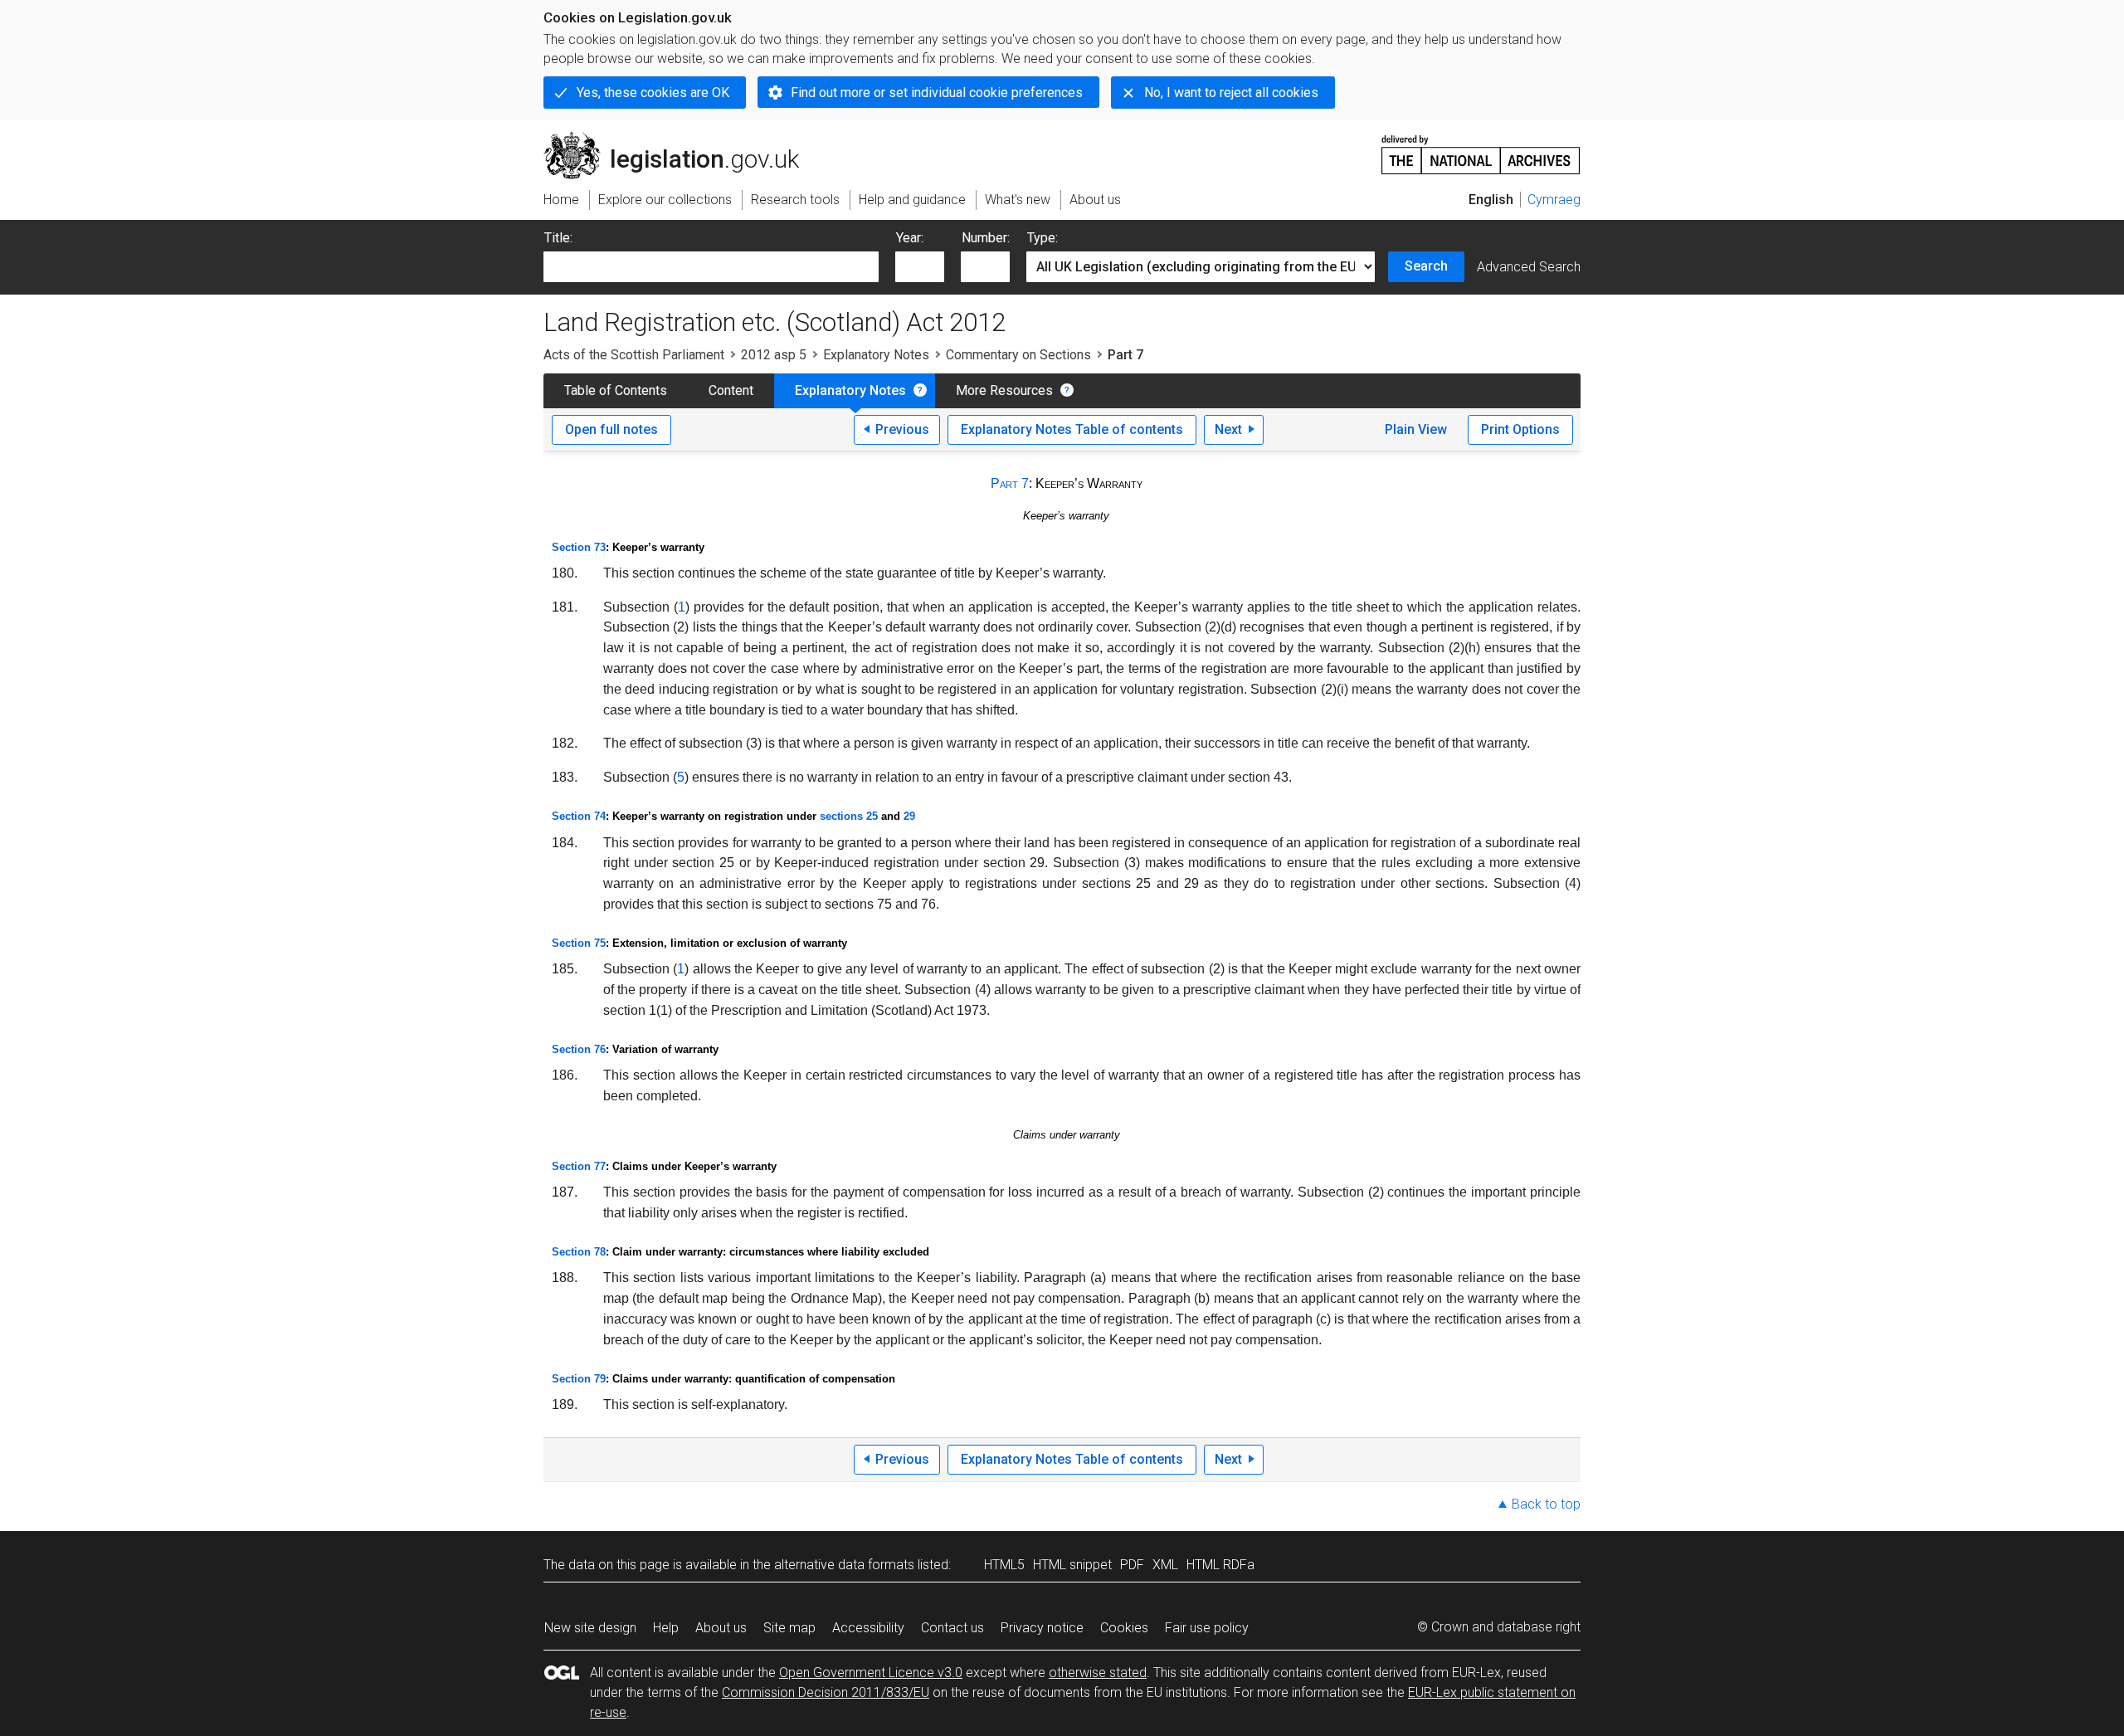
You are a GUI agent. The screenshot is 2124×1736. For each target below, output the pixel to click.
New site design (590, 1628)
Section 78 (579, 1252)
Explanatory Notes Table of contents (1072, 429)
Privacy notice (1042, 1628)
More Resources (1004, 390)
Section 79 (579, 1379)
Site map (789, 1628)
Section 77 (579, 1166)
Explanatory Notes (876, 355)
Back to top (1546, 1504)
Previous (902, 429)
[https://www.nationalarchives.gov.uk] (1481, 148)
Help (666, 1628)
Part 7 (1010, 483)
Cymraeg (1554, 200)
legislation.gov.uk (681, 139)
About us (721, 1628)
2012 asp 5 (774, 355)
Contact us (952, 1628)
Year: (910, 238)
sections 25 (849, 816)
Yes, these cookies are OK (653, 93)
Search (1426, 266)
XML (1165, 1565)
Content (731, 390)
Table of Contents (616, 390)
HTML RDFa (1220, 1565)
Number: (986, 238)
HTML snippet (1072, 1565)
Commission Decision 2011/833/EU (826, 1692)
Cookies (1124, 1628)
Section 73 (579, 547)
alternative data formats (844, 1565)
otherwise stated (1098, 1673)
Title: (558, 238)
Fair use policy (1207, 1628)
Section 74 (579, 816)
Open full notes (611, 429)
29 (909, 816)
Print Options (1520, 429)
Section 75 (579, 943)
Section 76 (579, 1049)
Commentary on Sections (1018, 355)
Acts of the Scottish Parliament (634, 355)
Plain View (1416, 429)
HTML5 (1004, 1565)
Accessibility (868, 1628)
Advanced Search (1529, 267)
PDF (1132, 1565)
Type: (1043, 238)
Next (1228, 429)
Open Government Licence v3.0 (871, 1673)
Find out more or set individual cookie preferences (937, 93)
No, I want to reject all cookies (1231, 93)
